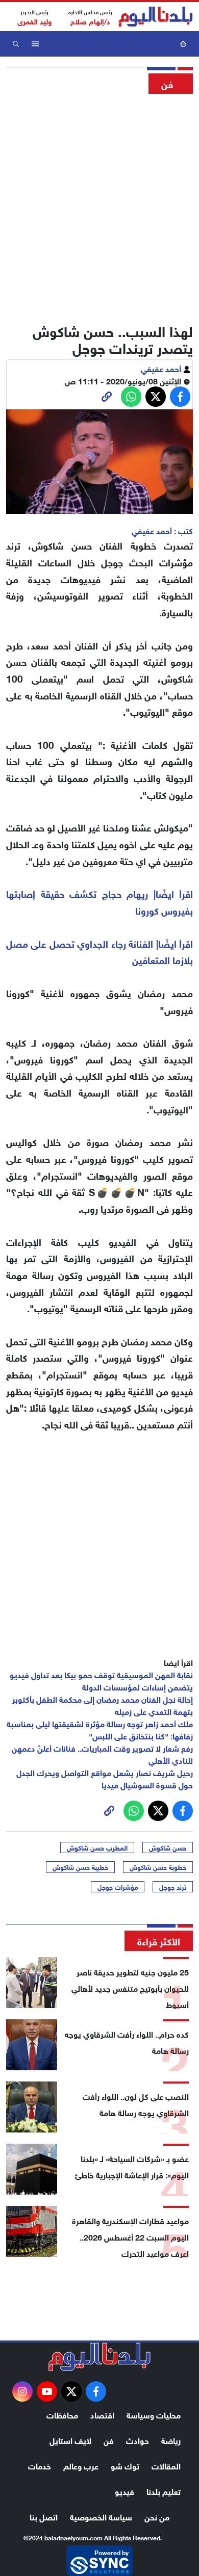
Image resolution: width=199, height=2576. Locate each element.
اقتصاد (102, 2414)
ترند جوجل (173, 1887)
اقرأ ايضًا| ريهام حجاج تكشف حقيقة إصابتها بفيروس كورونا (99, 901)
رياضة (171, 2440)
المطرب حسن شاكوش (97, 1848)
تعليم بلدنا (164, 2491)
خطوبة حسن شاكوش (158, 1867)
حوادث (138, 2440)
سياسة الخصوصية (101, 2516)
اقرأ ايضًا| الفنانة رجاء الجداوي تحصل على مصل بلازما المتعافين (99, 951)
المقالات (166, 2465)
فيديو (125, 2491)
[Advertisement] (99, 205)
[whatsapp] (107, 397)
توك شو (125, 2465)
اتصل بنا (44, 2516)
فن (109, 2440)
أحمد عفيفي (162, 368)
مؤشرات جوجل (118, 1887)
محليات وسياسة (154, 2414)
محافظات (62, 2414)
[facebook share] (180, 397)
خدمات (40, 2465)
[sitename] (99, 2357)
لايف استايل (70, 2440)
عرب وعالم (81, 2465)
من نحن (157, 2516)
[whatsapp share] (131, 397)
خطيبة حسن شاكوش (80, 1867)
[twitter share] (156, 397)
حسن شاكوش (168, 1848)
